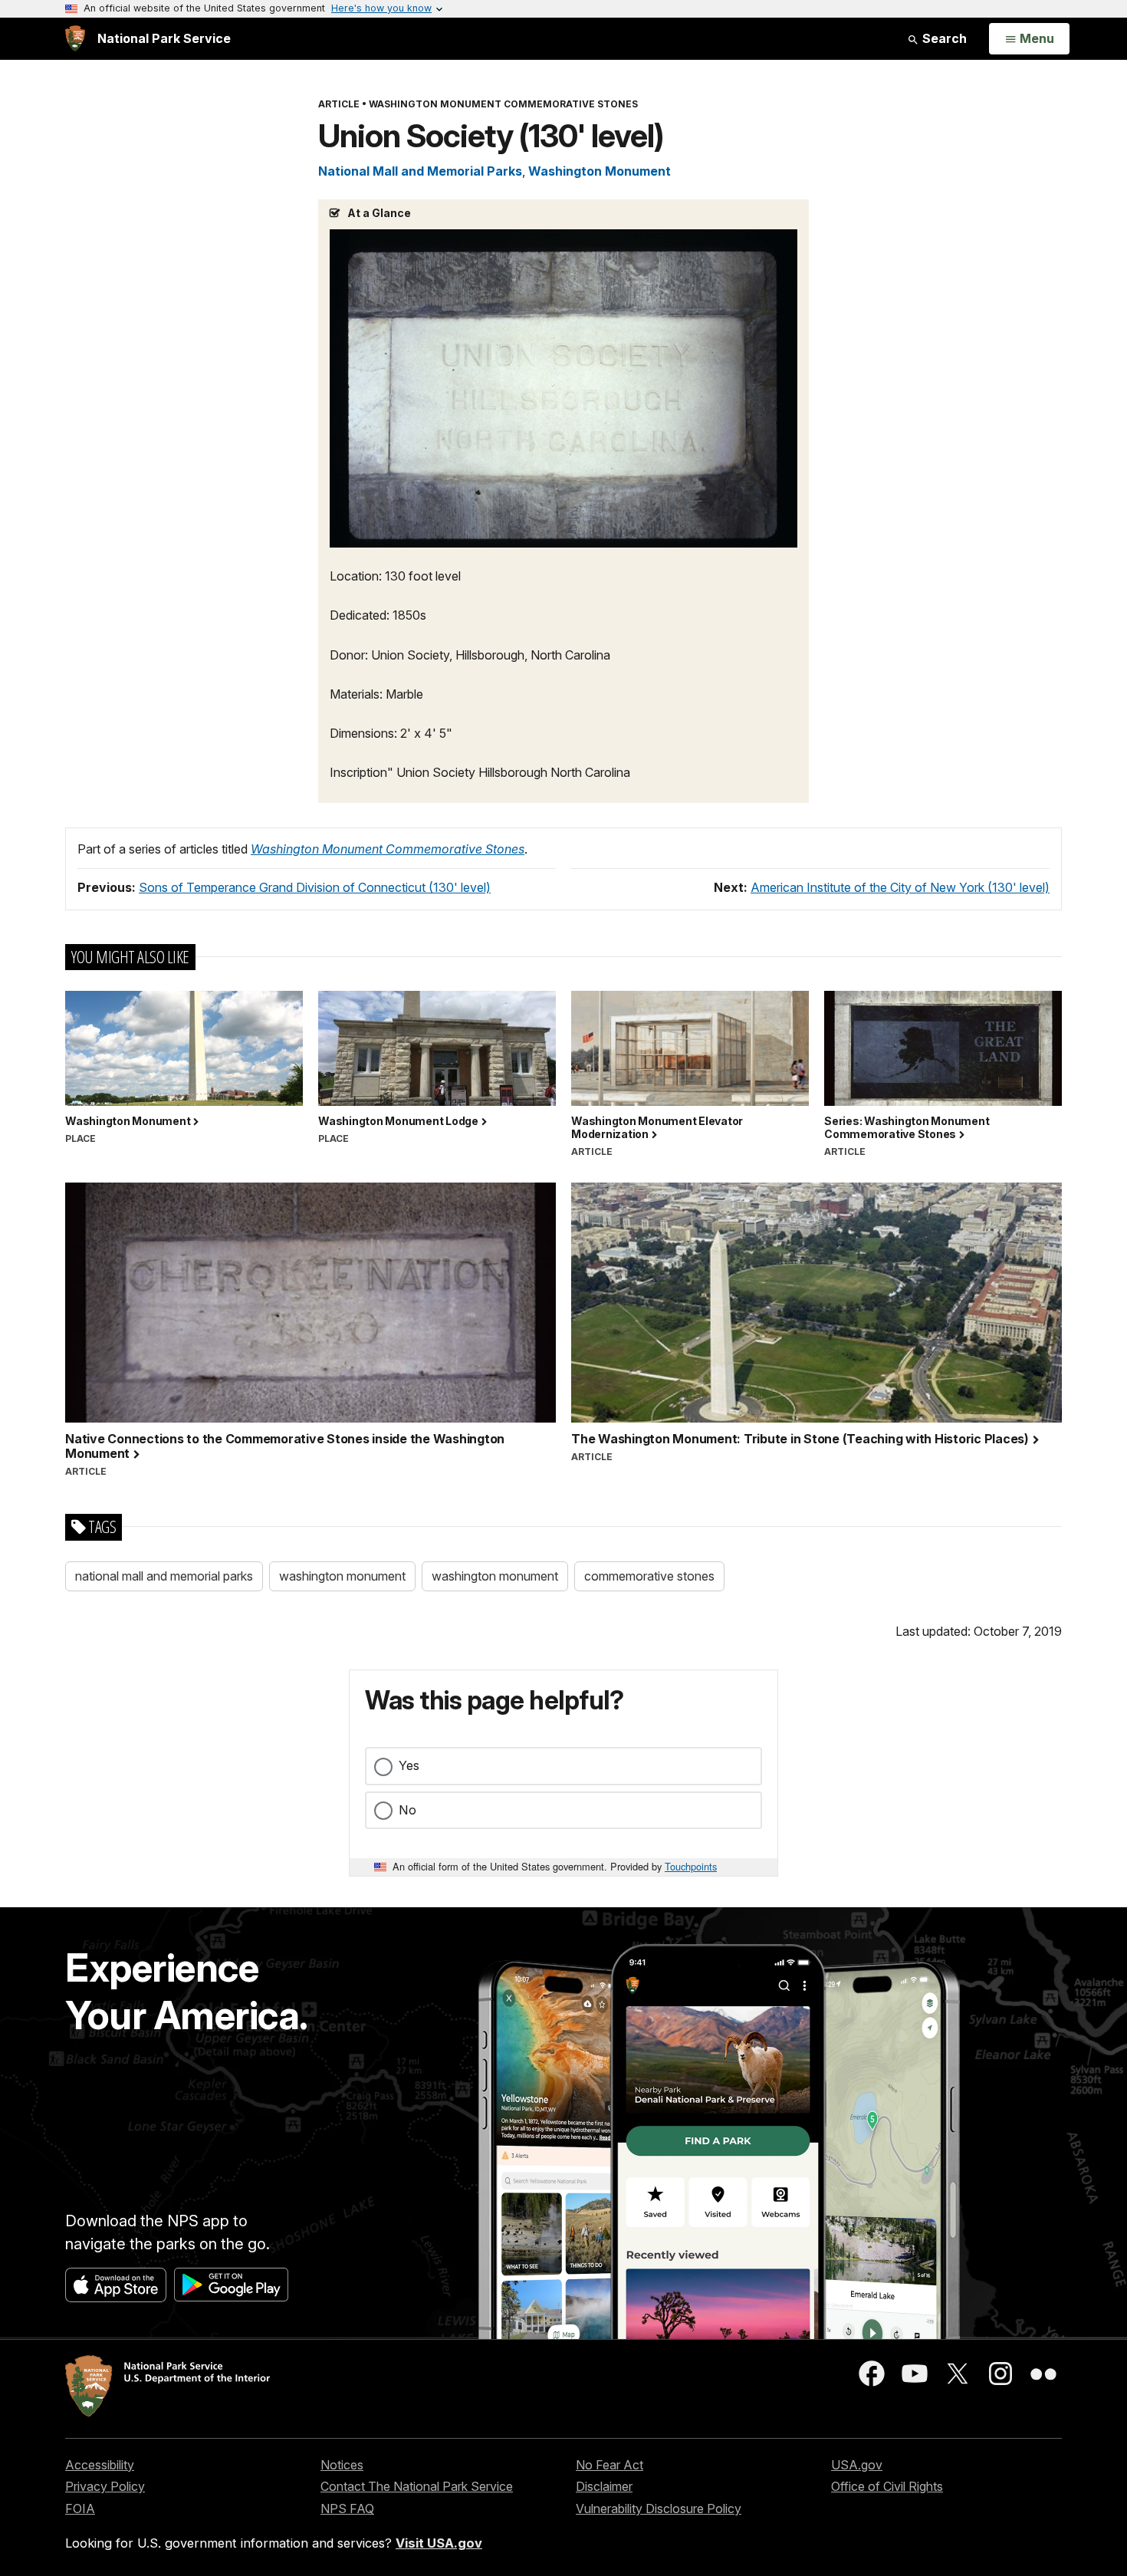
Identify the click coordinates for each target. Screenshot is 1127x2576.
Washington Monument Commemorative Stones (388, 849)
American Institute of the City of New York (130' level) (900, 887)
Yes (409, 1765)
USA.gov (857, 2465)
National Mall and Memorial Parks (420, 171)
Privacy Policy (105, 2486)
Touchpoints (691, 1866)
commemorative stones (649, 1576)
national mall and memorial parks (164, 1576)
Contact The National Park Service (417, 2486)
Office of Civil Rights (887, 2486)
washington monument (342, 1576)
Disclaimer (604, 2486)
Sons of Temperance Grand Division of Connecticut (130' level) (315, 887)
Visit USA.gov (439, 2543)
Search (943, 38)
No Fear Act (609, 2465)
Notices (342, 2465)
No (407, 1810)
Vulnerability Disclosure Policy (659, 2509)
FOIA (80, 2509)
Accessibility (100, 2465)
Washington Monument (600, 171)
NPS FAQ (347, 2509)
